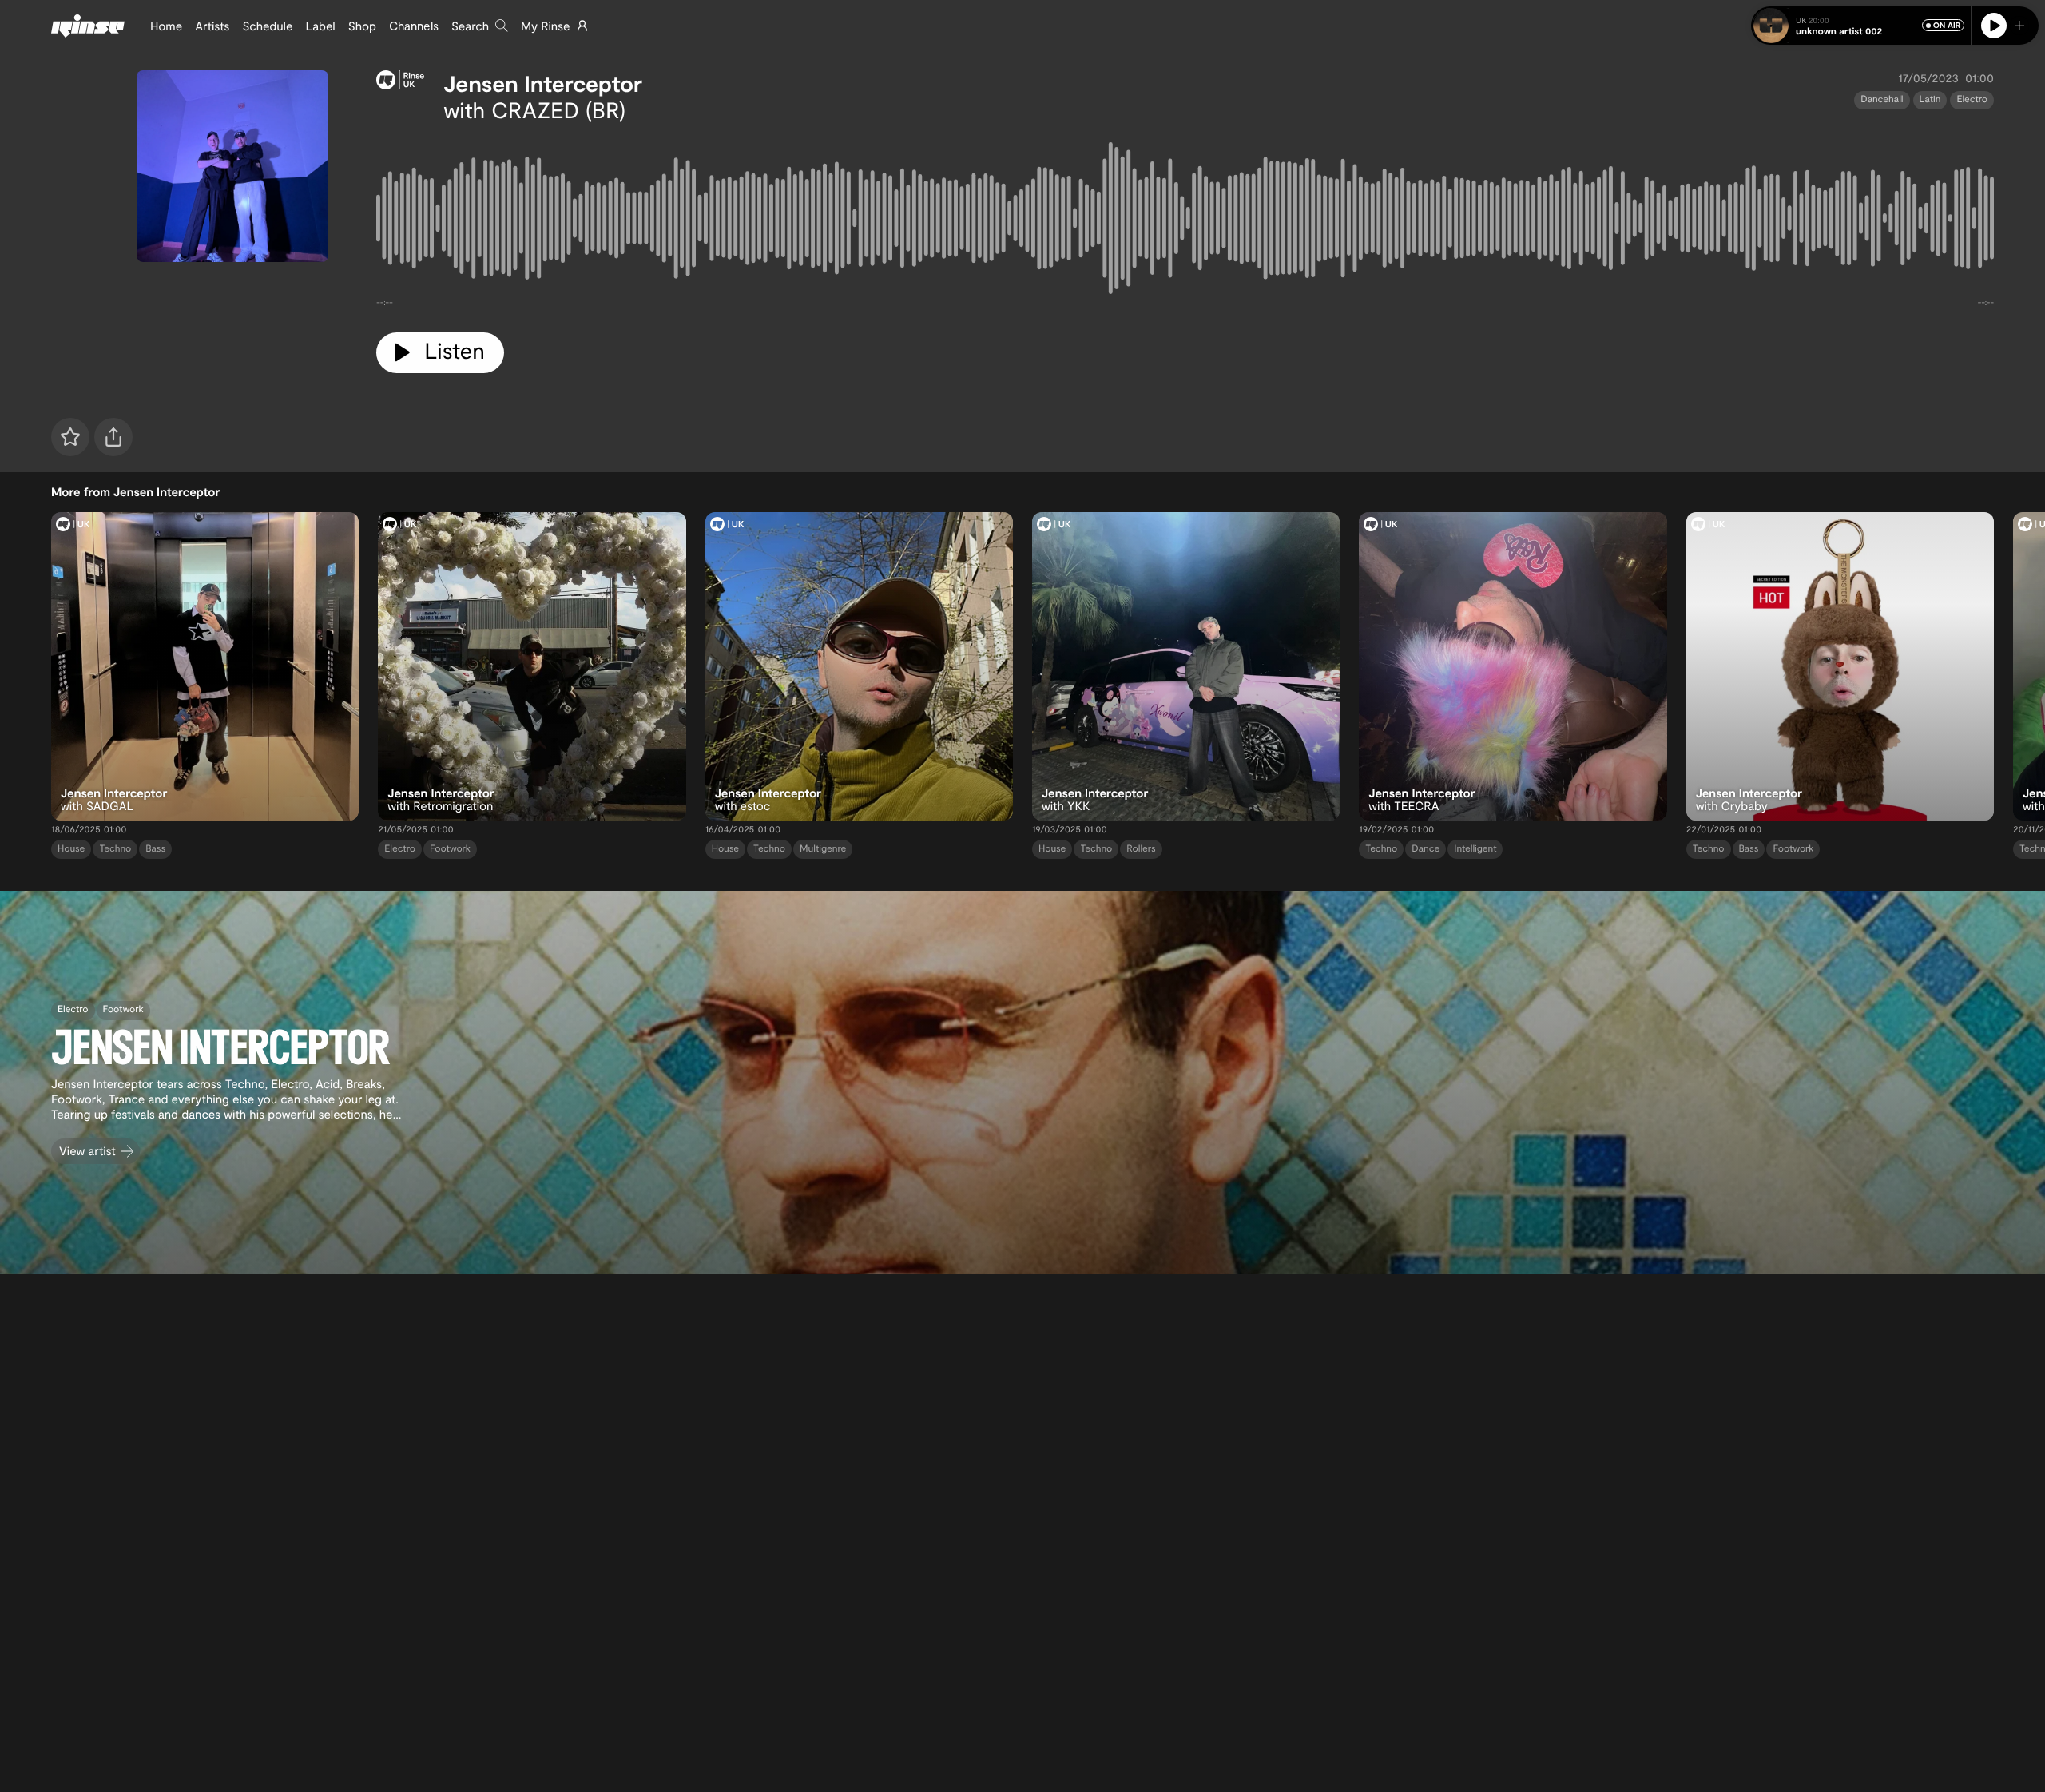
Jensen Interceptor (543, 83)
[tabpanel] (1185, 221)
